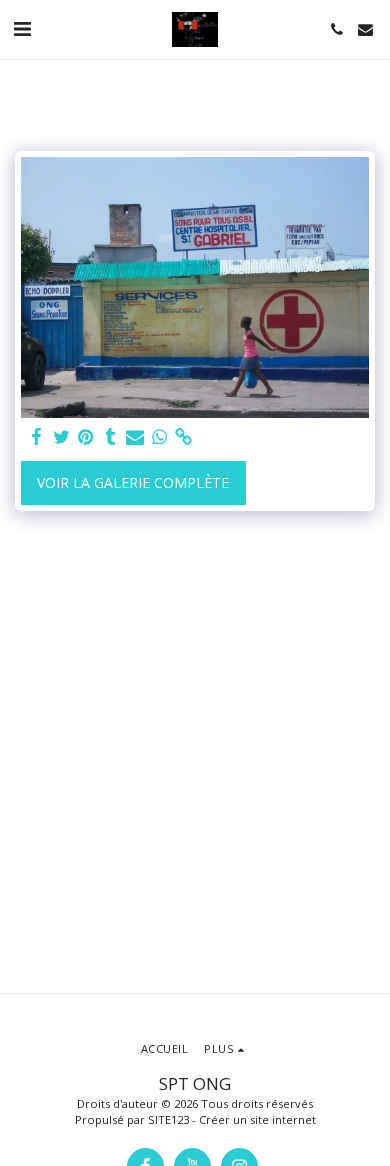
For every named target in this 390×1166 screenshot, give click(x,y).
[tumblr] (111, 437)
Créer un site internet (257, 1119)
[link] (184, 437)
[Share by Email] (135, 437)
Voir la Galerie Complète (133, 482)
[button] (22, 28)
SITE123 (168, 1119)
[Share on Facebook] (37, 437)
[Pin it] (86, 437)
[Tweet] (62, 437)
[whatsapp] (160, 437)
